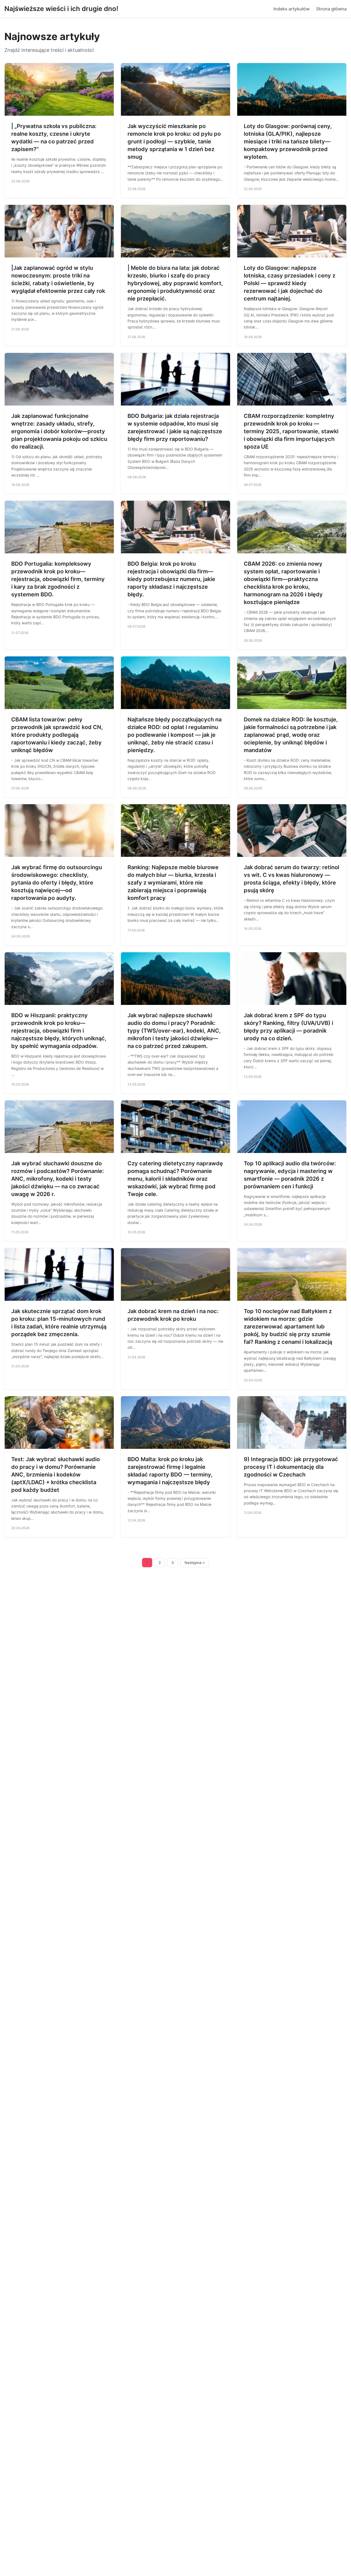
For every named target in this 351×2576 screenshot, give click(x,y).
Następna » (195, 1563)
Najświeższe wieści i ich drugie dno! (61, 9)
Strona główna (331, 9)
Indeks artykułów (291, 9)
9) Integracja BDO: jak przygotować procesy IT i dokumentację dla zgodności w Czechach (291, 1467)
